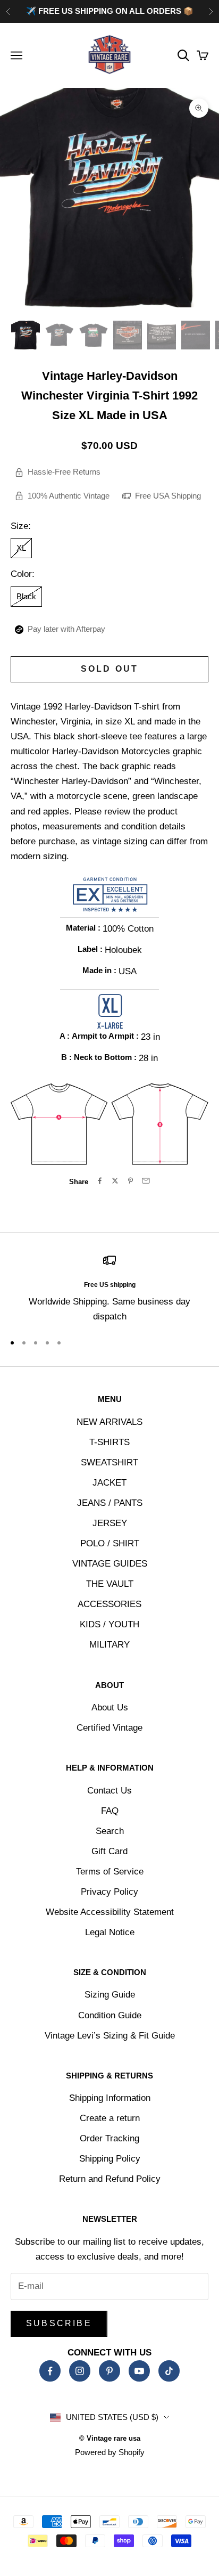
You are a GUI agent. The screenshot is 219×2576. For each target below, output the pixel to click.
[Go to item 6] (196, 335)
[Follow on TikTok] (169, 2371)
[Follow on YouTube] (139, 2371)
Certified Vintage (109, 1728)
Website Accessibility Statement (110, 1912)
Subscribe (59, 2323)
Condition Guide (110, 2015)
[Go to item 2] (60, 335)
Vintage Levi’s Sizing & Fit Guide (110, 2036)
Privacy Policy (109, 1892)
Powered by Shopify (110, 2452)
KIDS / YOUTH (109, 1624)
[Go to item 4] (128, 335)
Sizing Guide (110, 1995)
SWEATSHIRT (109, 1462)
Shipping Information (110, 2098)
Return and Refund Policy (110, 2179)
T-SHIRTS (109, 1442)
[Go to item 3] (94, 335)
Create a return (110, 2118)
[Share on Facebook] (100, 1181)
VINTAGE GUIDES (110, 1564)
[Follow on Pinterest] (109, 2371)
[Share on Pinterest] (130, 1181)
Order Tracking (109, 2138)
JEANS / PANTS (110, 1503)
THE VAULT (110, 1584)
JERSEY (110, 1523)
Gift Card (109, 1851)
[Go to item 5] (162, 335)
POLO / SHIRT (110, 1543)
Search (110, 1831)
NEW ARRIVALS (109, 1422)
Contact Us (109, 1791)
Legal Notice (110, 1932)
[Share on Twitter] (115, 1181)
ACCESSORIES (109, 1604)
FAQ (110, 1811)
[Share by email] (146, 1181)
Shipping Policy (110, 2159)
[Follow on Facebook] (50, 2371)
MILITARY (109, 1645)
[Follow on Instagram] (80, 2371)
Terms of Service (110, 1872)
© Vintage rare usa (110, 2438)
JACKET (109, 1483)
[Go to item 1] (26, 335)
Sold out (110, 669)
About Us (110, 1707)
